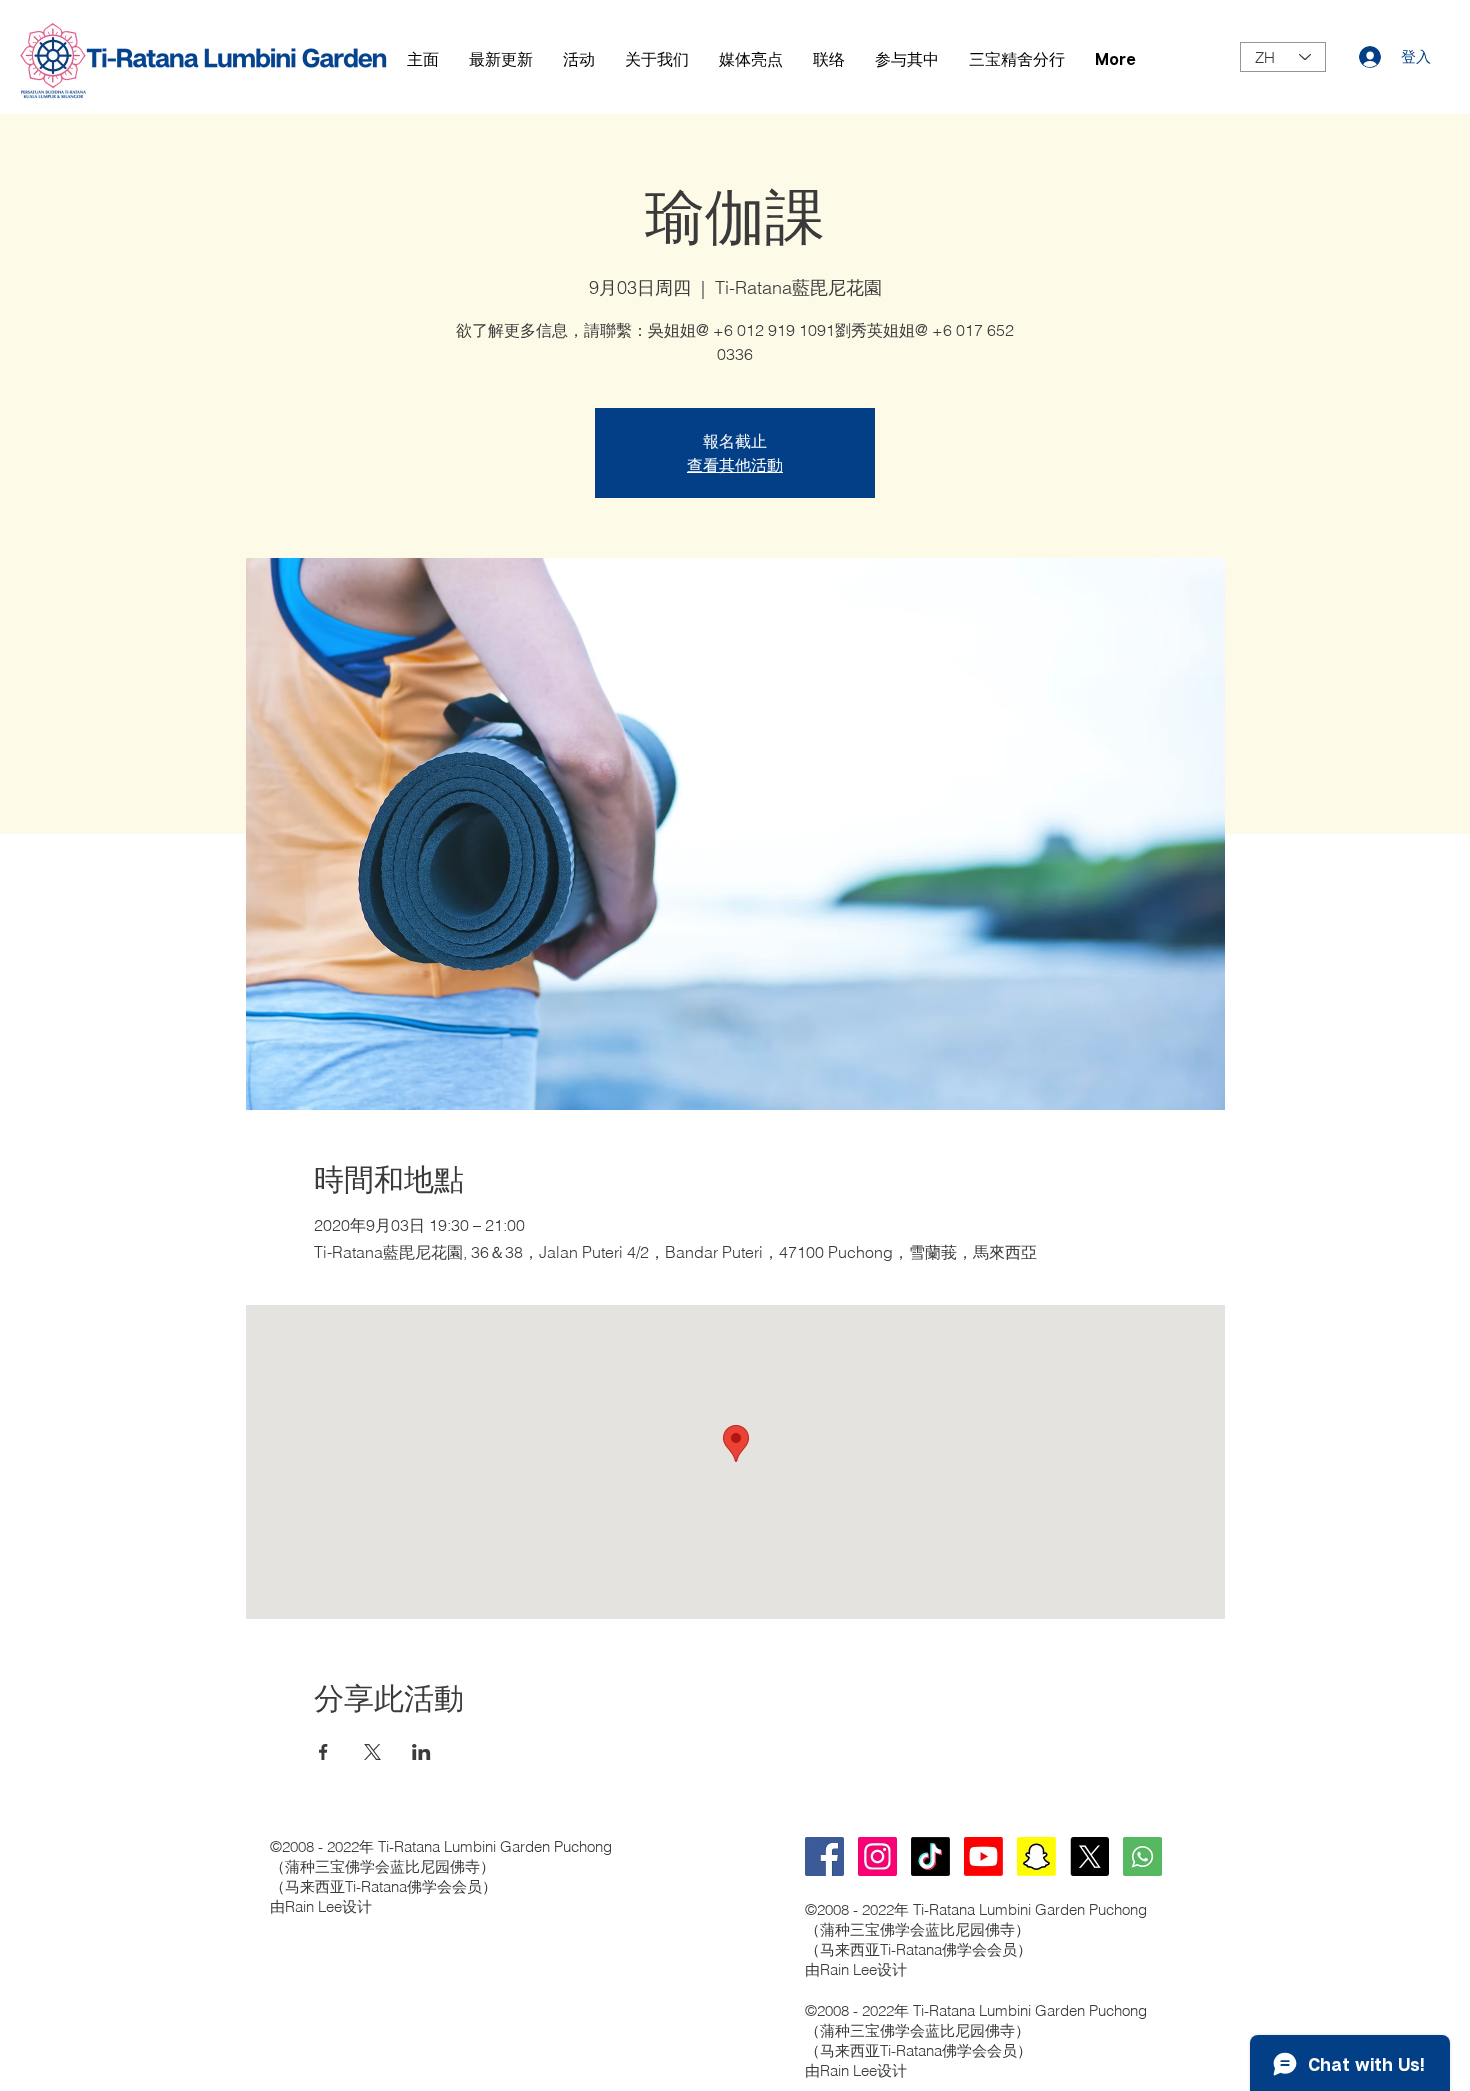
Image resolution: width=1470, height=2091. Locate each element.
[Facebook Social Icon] (824, 1856)
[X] (1089, 1856)
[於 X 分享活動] (372, 1752)
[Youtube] (983, 1856)
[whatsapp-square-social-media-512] (1142, 1856)
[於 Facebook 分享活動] (323, 1752)
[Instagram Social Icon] (877, 1856)
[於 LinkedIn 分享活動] (421, 1752)
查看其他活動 (735, 465)
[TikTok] (930, 1856)
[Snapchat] (1036, 1856)
